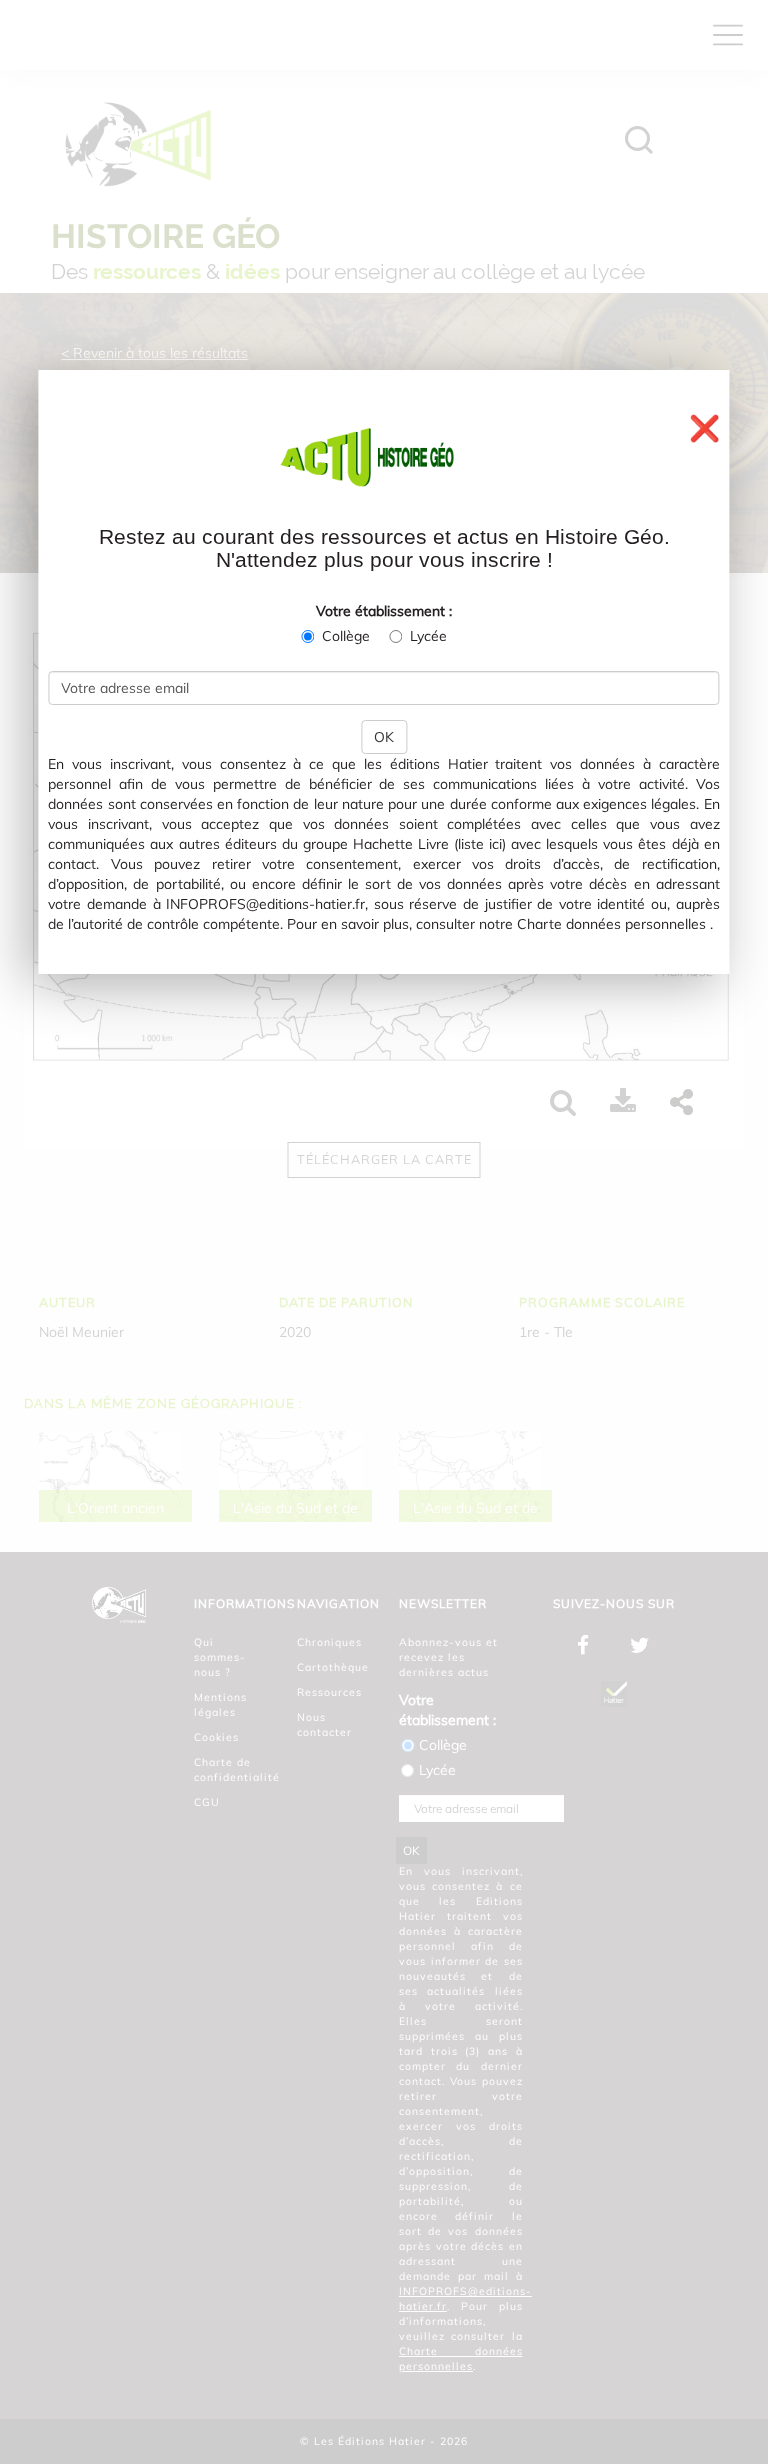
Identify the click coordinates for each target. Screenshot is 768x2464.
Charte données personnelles (611, 924)
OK (384, 737)
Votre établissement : (384, 611)
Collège (346, 636)
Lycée (428, 636)
